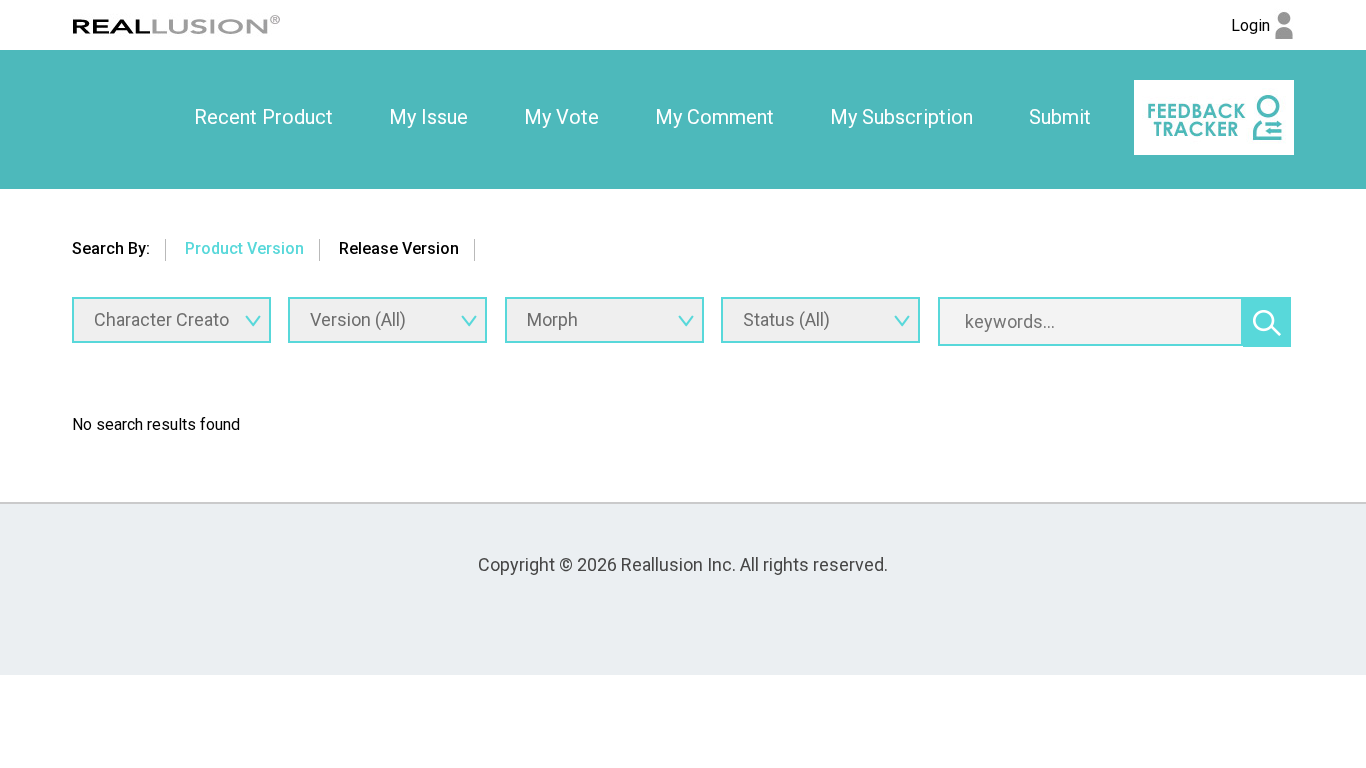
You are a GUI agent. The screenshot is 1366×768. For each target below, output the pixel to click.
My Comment (714, 117)
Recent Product (263, 117)
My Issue (428, 117)
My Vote (561, 117)
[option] (263, 118)
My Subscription (901, 117)
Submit (1060, 117)
